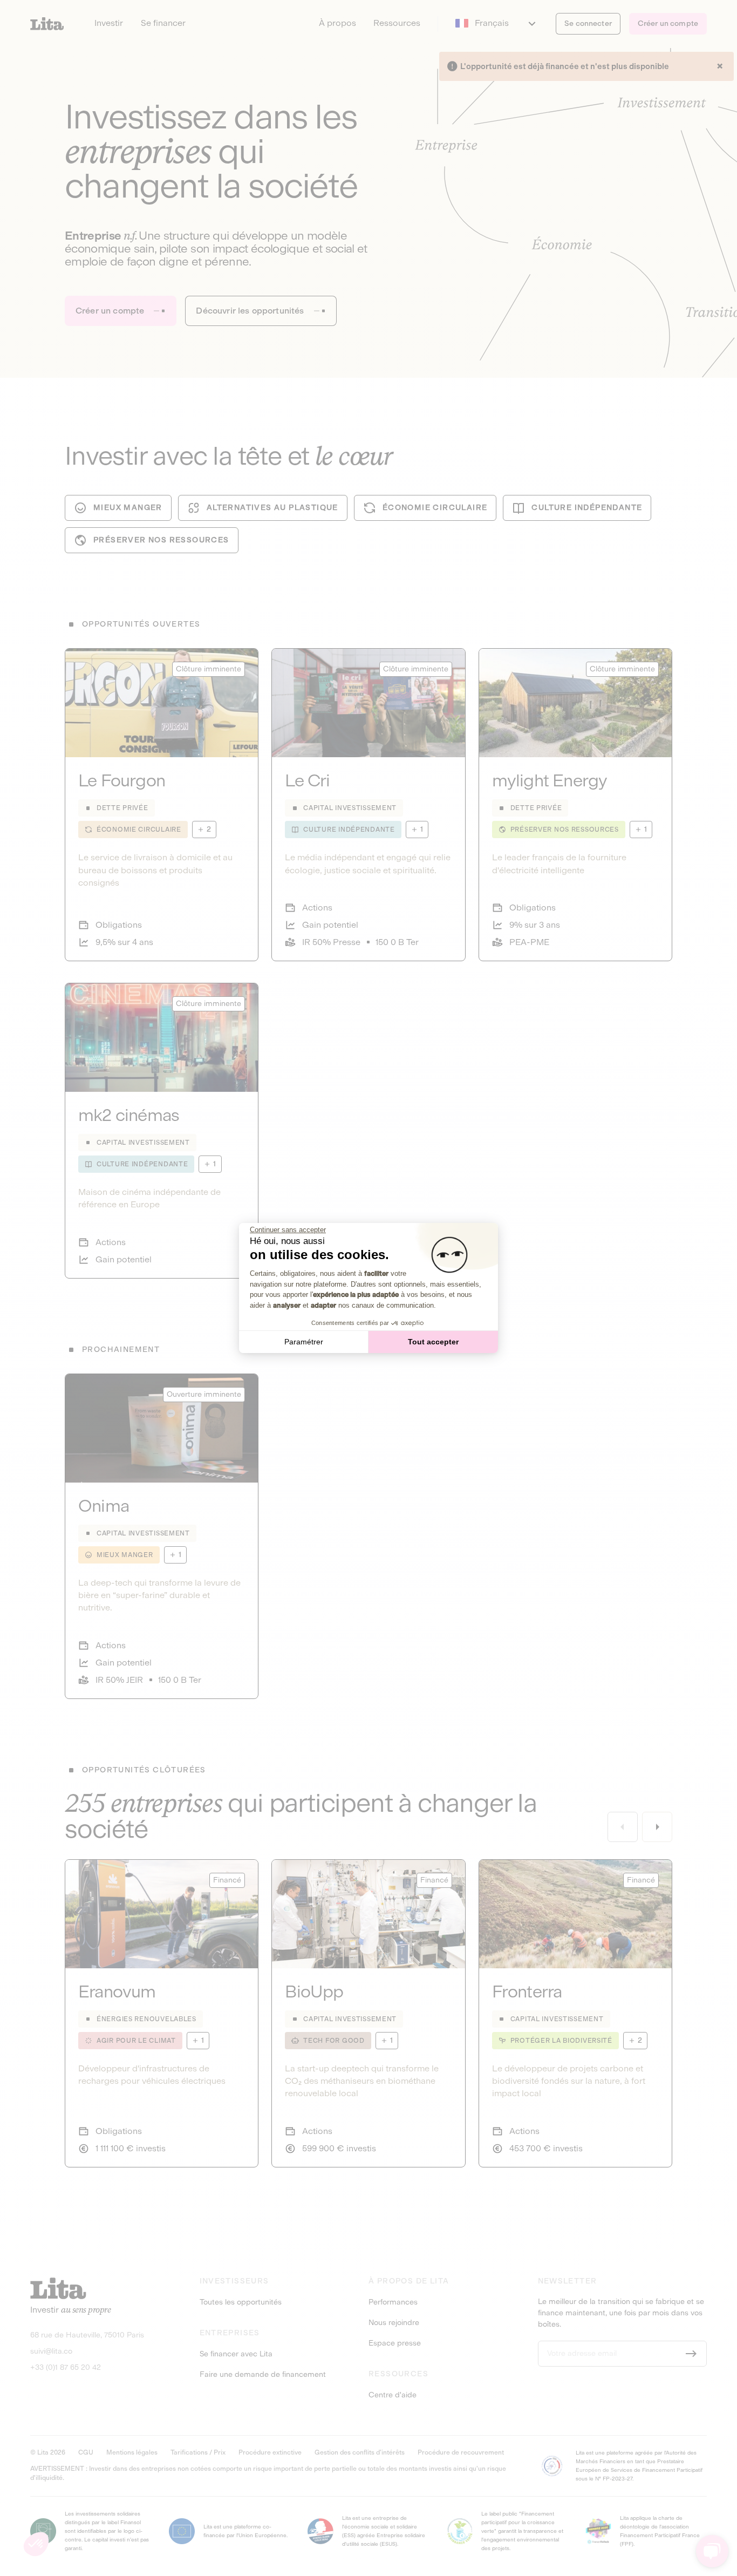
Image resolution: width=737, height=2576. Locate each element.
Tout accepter (433, 1342)
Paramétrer (304, 1342)
